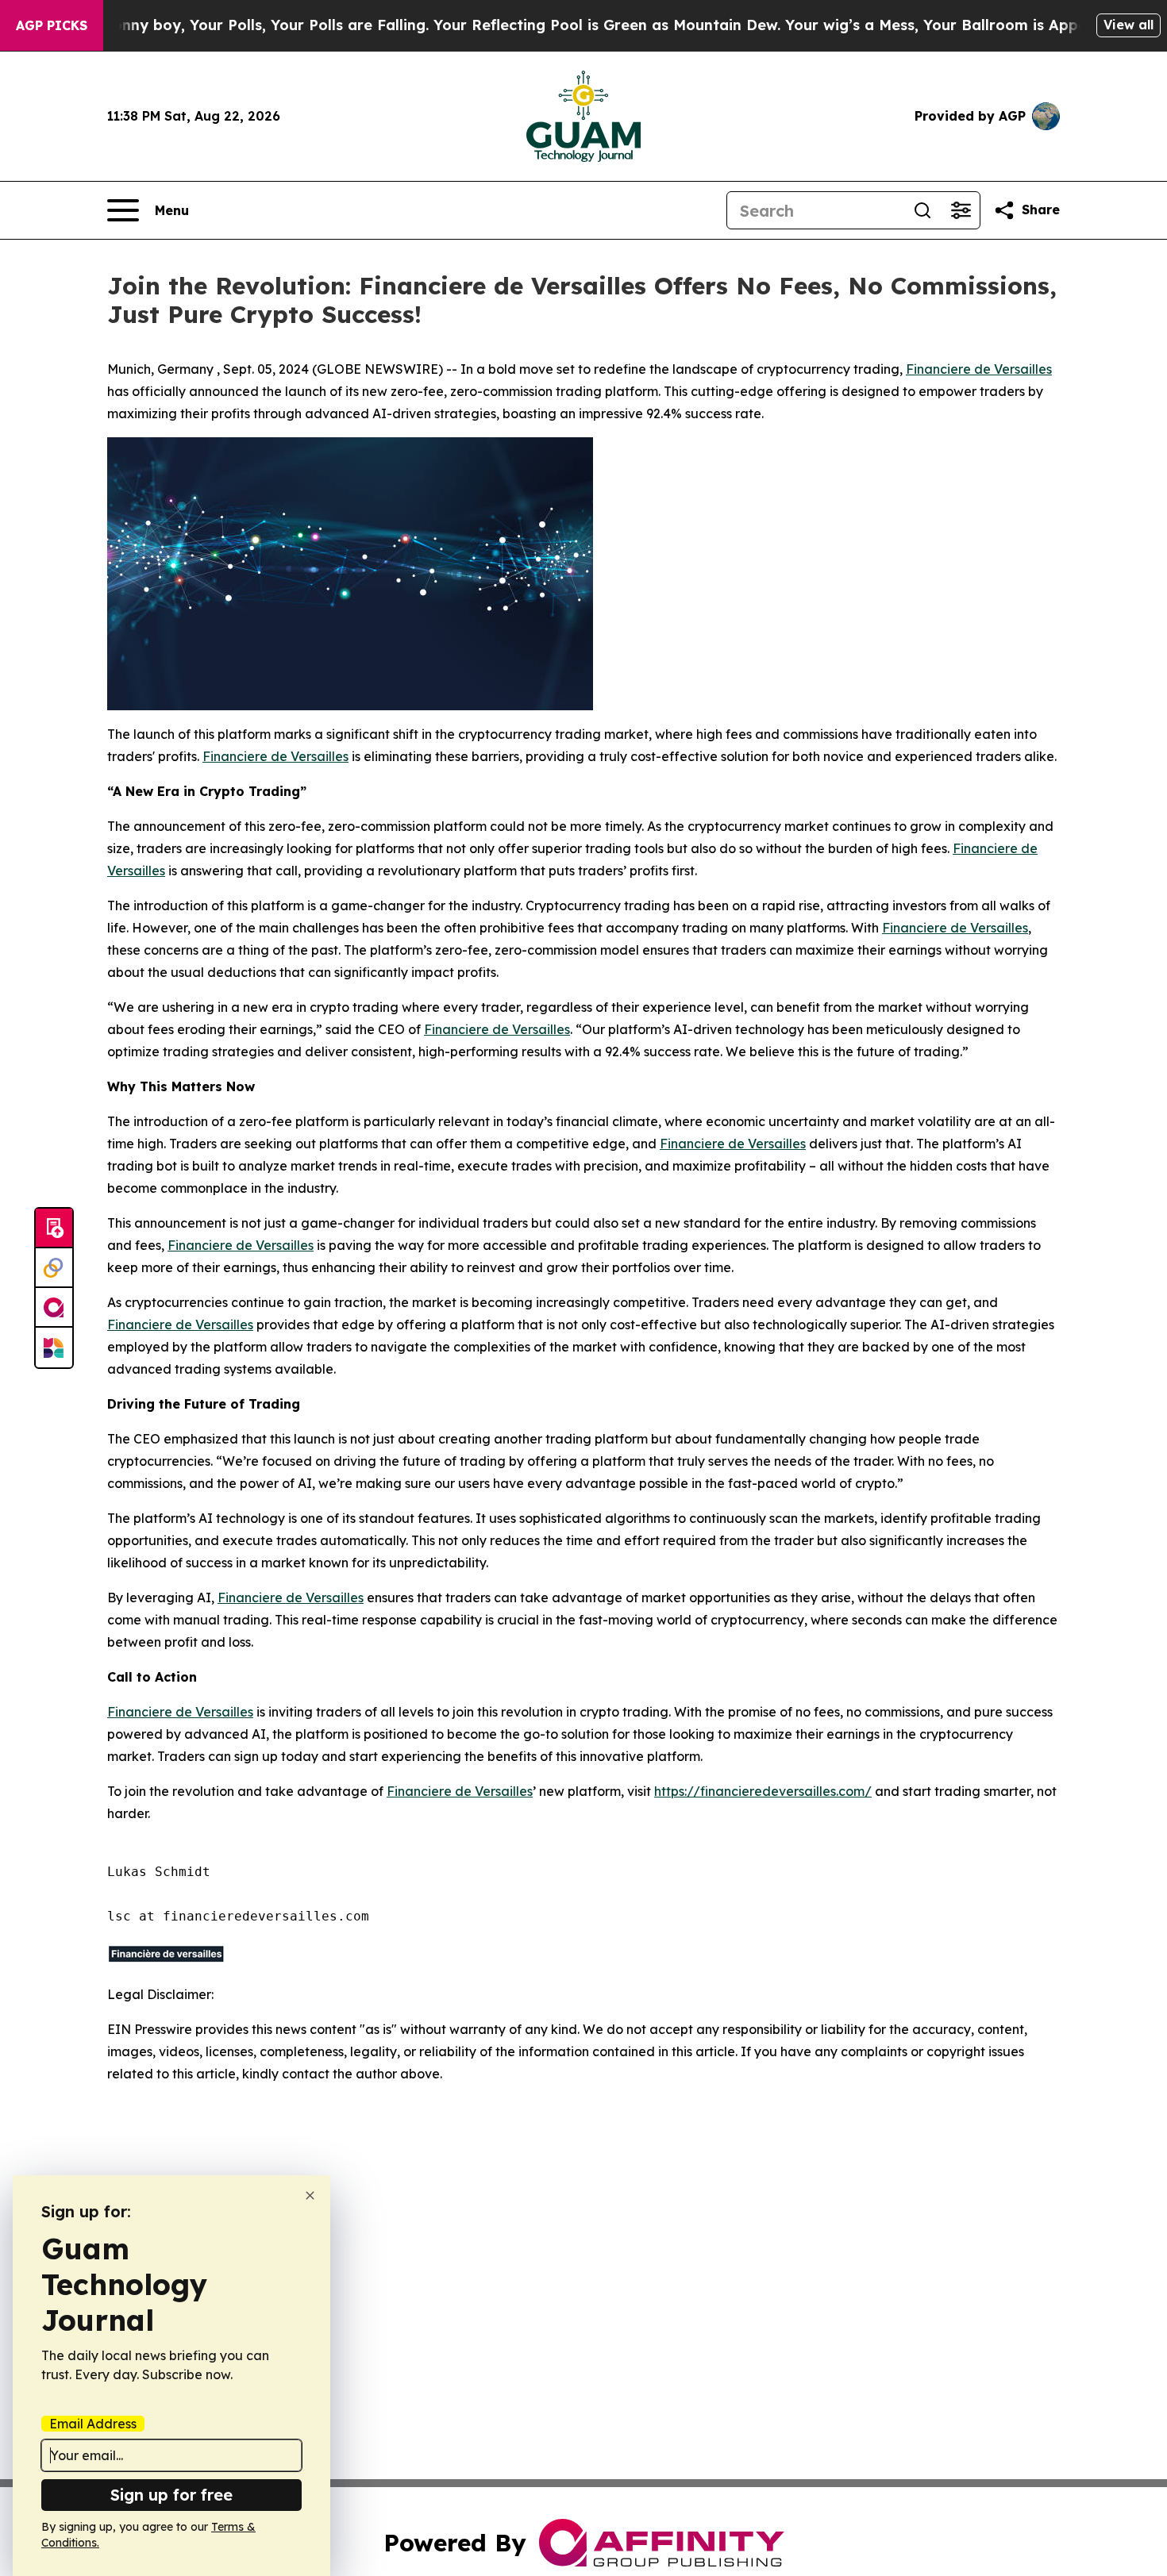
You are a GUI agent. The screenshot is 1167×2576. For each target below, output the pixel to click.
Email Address (93, 2424)
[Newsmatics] (54, 1348)
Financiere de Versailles (979, 369)
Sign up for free (171, 2495)
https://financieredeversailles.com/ (763, 1791)
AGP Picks (52, 25)
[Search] (922, 210)
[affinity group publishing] (54, 1308)
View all (1128, 25)
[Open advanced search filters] (961, 210)
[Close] (310, 2195)
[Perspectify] (54, 1268)
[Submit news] (54, 1228)
